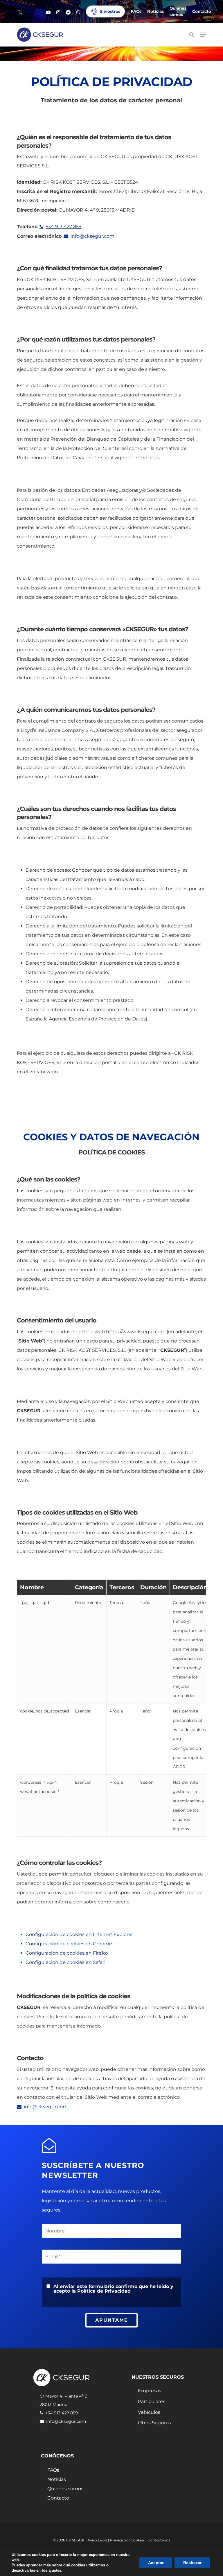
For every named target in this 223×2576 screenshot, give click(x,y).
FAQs (53, 2470)
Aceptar (156, 2563)
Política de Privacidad (104, 2291)
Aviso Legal (97, 2540)
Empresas (150, 2391)
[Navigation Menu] (203, 35)
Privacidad (119, 2540)
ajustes (55, 2570)
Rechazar (192, 2563)
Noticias (57, 2480)
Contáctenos (159, 2540)
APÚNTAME (112, 2320)
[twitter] (20, 12)
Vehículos (149, 2412)
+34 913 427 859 (64, 227)
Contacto (58, 2498)
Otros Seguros (154, 2423)
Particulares (152, 2401)
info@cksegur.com (92, 236)
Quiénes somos (65, 2489)
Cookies (138, 2540)
